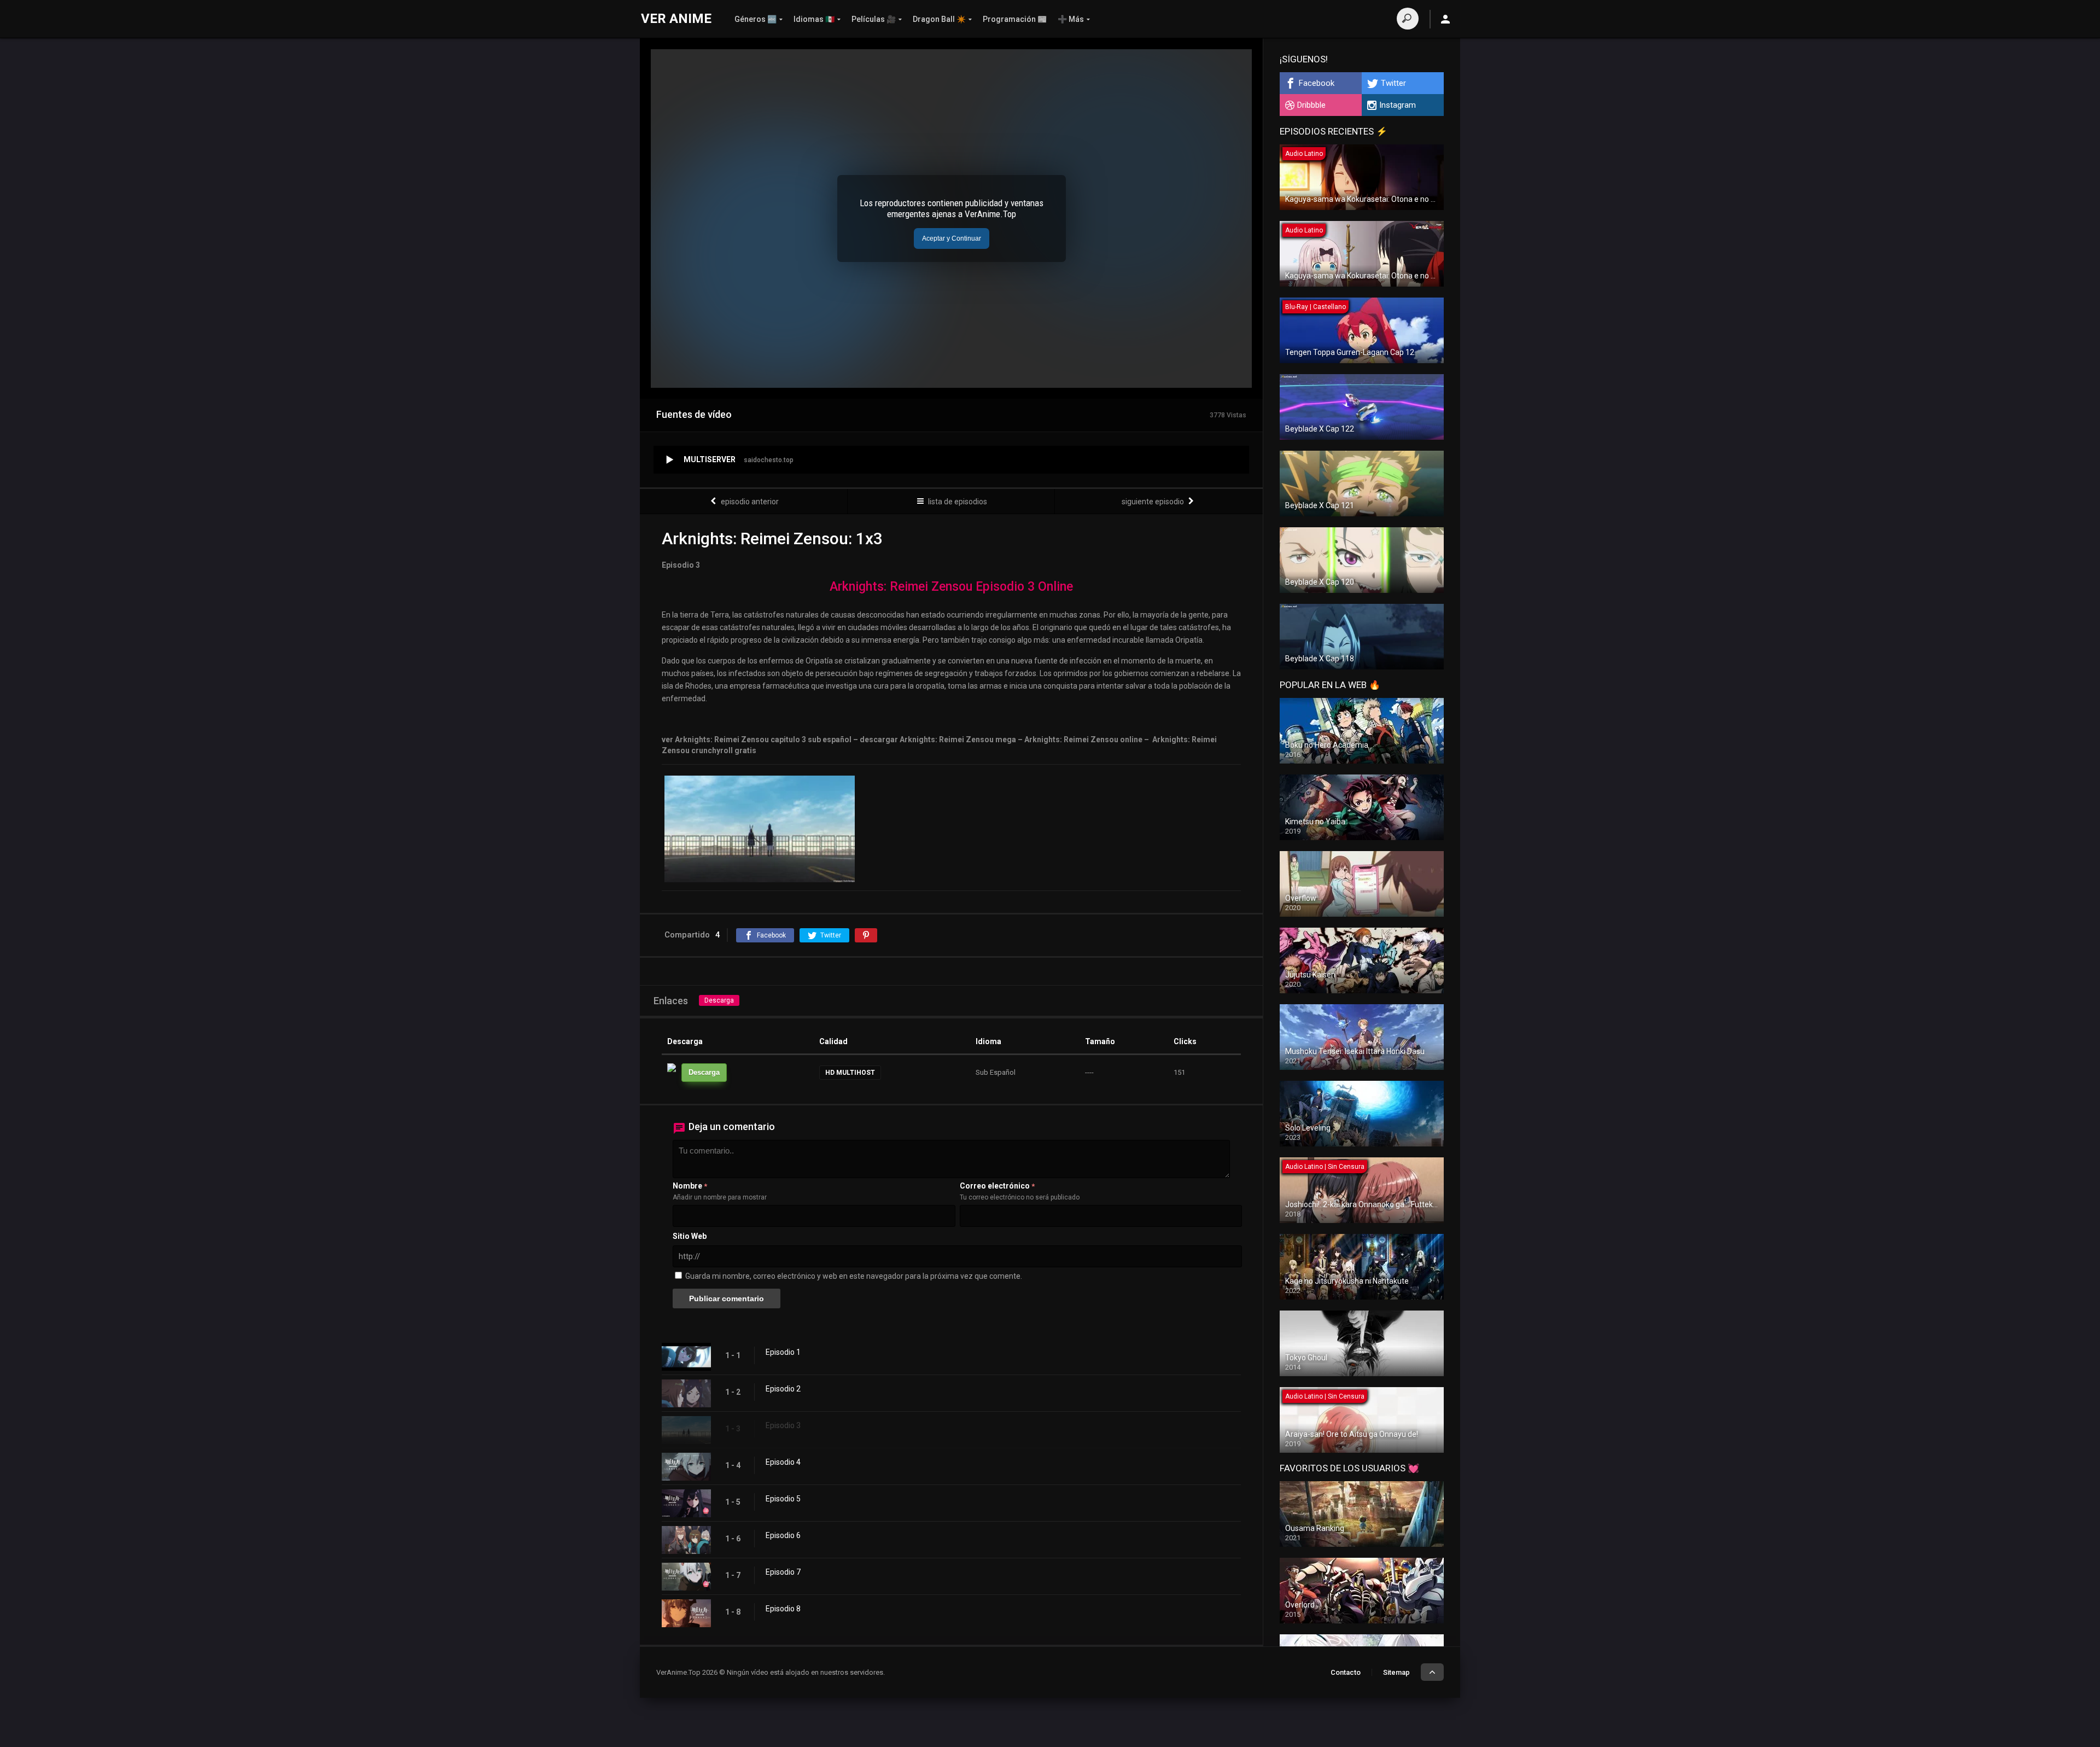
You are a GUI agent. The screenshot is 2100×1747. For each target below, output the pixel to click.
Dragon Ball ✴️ (939, 19)
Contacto (1346, 1672)
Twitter (1393, 83)
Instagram (1398, 105)
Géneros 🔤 (756, 19)
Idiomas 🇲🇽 (814, 19)
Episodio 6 (783, 1535)
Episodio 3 (783, 1425)
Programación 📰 (1015, 19)
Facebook (1317, 83)
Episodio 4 (783, 1462)
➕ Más (1071, 19)
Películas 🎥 (874, 19)
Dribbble (1311, 105)
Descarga (719, 1000)
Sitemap (1396, 1672)
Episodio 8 (783, 1609)
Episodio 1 (783, 1352)
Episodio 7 (783, 1572)
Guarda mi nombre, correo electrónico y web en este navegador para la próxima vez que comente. (854, 1276)
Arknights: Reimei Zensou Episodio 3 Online (951, 587)
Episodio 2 (783, 1389)
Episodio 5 (783, 1499)
